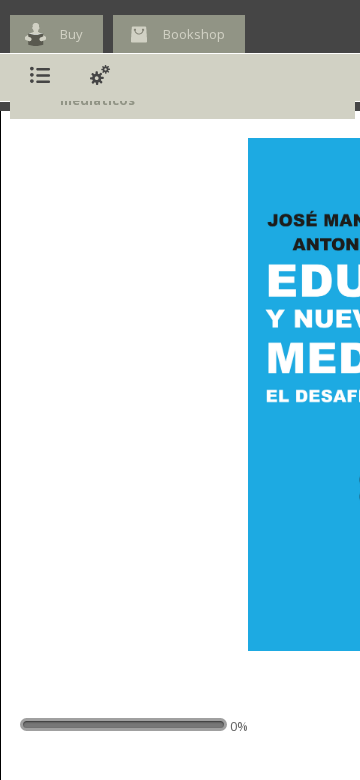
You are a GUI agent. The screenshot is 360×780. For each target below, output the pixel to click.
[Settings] (100, 77)
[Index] (40, 77)
